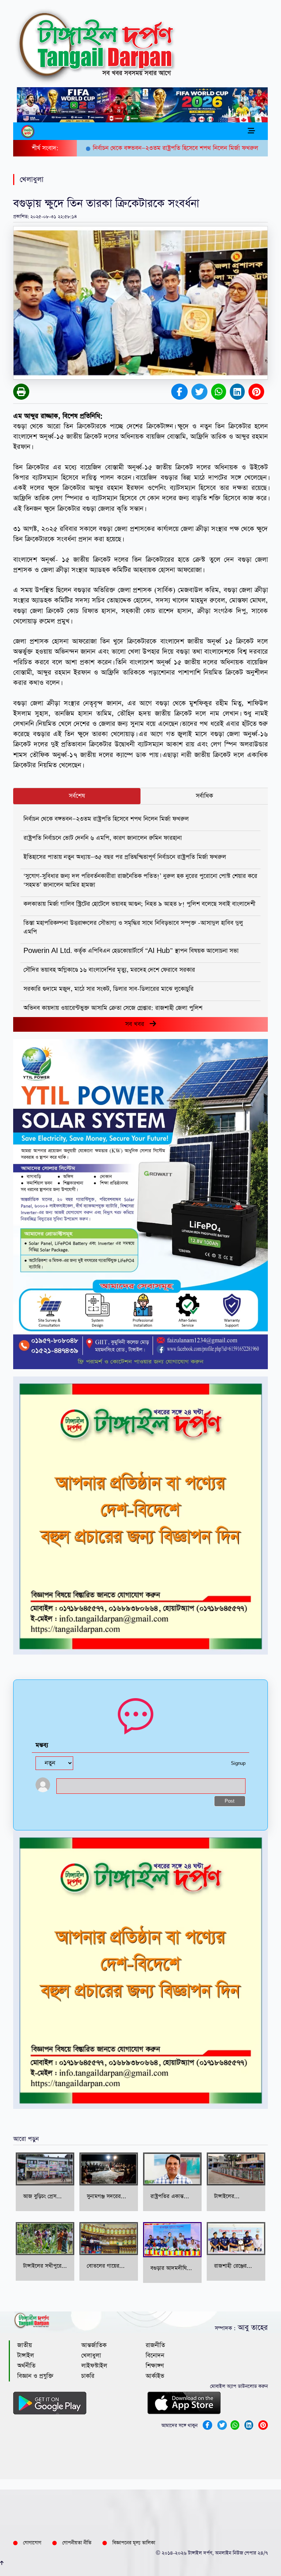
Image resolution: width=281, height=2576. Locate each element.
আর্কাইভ (155, 2376)
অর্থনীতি (26, 2366)
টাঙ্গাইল (26, 2356)
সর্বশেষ (77, 796)
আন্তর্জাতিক (94, 2345)
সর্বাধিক (204, 796)
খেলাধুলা (91, 2356)
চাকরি (88, 2376)
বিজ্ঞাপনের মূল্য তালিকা (134, 2543)
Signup (238, 1764)
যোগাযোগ (32, 2543)
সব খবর (137, 1024)
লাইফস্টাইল (94, 2366)
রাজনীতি (155, 2345)
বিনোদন (155, 2356)
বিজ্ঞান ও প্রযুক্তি (35, 2376)
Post (230, 1801)
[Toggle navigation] (251, 131)
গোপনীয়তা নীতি (77, 2543)
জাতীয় (25, 2345)
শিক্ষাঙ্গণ (155, 2366)
